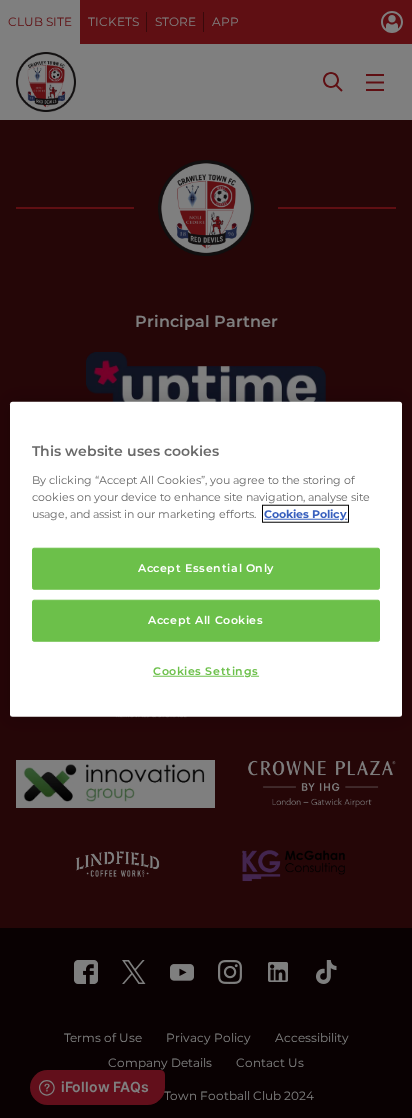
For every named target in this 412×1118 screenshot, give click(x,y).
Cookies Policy (305, 513)
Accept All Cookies (205, 619)
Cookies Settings (206, 670)
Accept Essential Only (206, 568)
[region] (205, 559)
